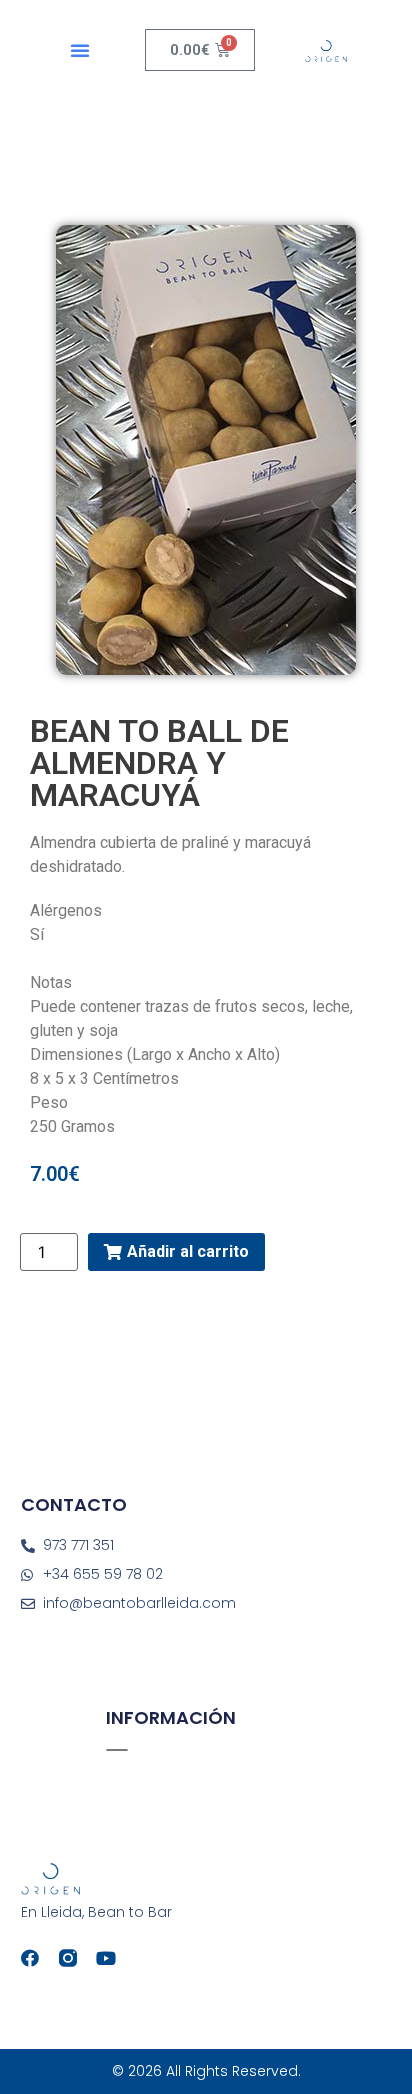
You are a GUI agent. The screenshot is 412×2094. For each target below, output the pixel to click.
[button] (80, 50)
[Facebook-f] (30, 1958)
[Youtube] (106, 1958)
